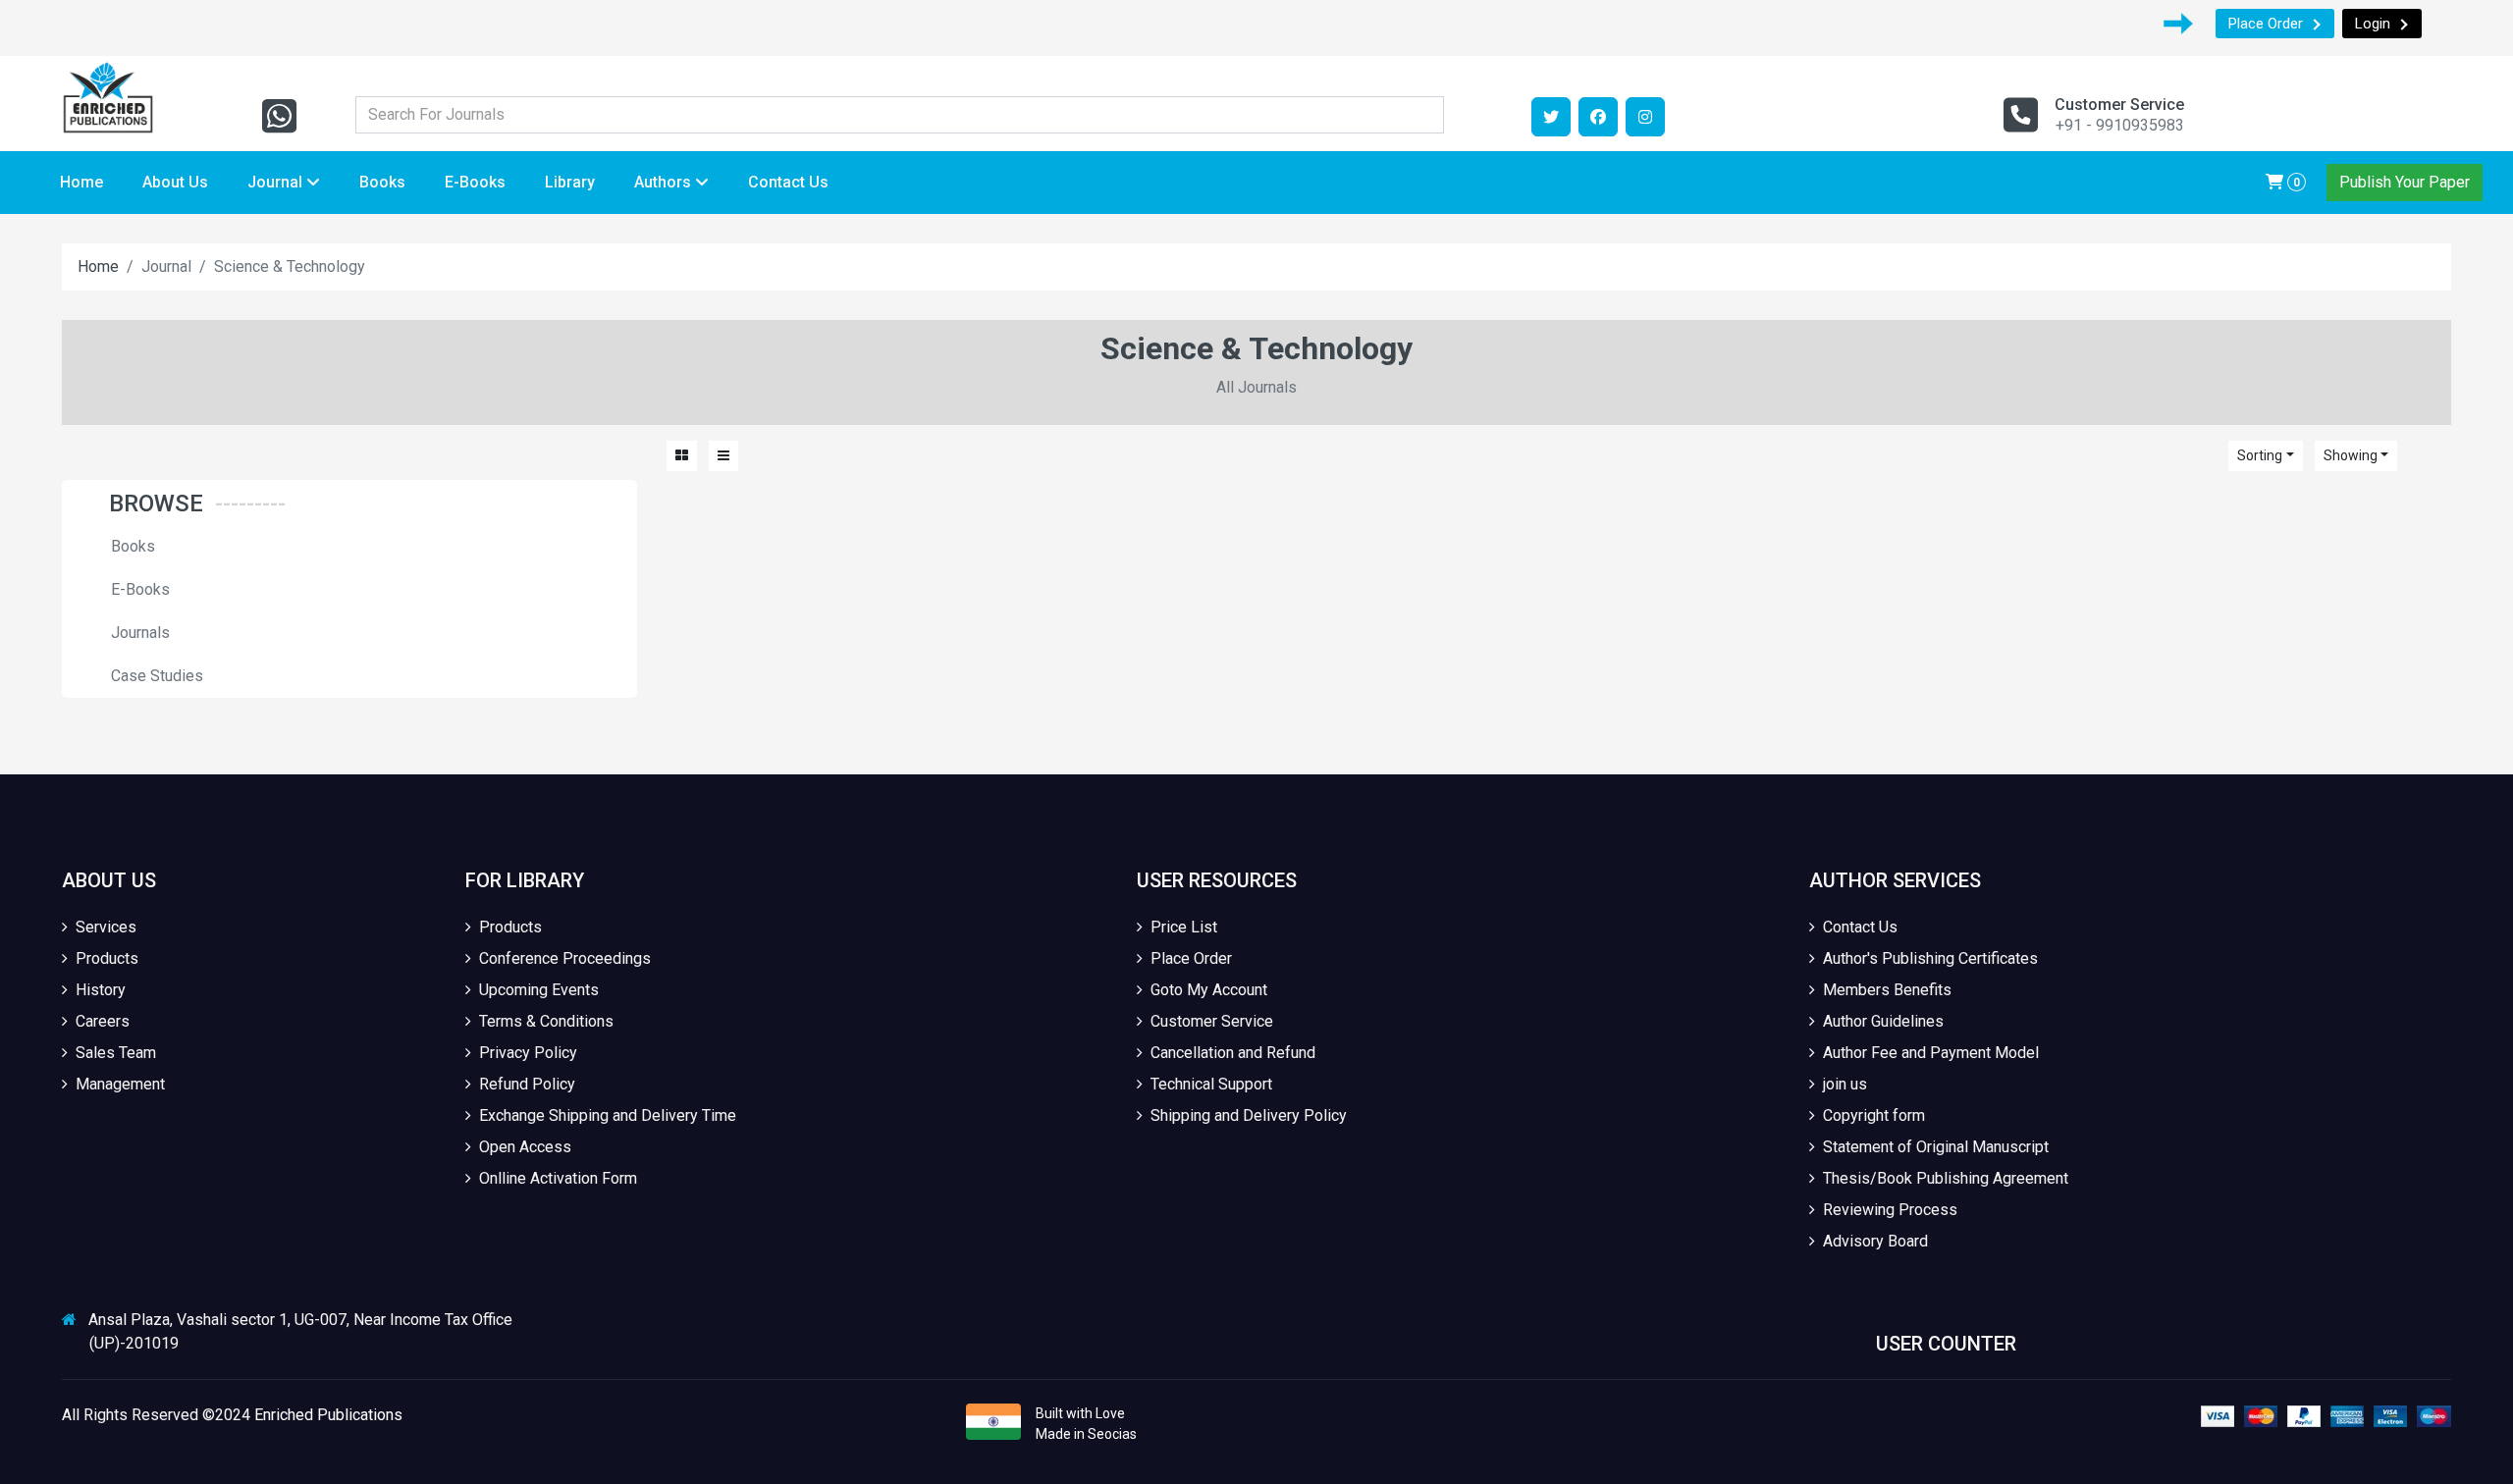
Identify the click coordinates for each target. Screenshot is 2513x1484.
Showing (2351, 455)
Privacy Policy (528, 1053)
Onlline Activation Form (558, 1178)
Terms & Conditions (546, 1021)
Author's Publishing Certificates (1930, 958)
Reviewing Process (1890, 1210)
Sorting (2260, 455)
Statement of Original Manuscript (1936, 1147)
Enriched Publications (328, 1415)
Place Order (2266, 24)
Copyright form (1874, 1115)
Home (81, 182)
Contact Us (788, 182)
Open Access (525, 1147)
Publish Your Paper (2405, 182)
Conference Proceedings (565, 958)
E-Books (475, 182)
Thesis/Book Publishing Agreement (1946, 1178)
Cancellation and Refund (1233, 1053)
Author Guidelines (1883, 1021)
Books (382, 182)
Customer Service (1212, 1021)
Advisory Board (1875, 1241)
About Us (175, 182)
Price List (1184, 927)
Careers (103, 1021)
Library (570, 182)
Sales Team (116, 1053)
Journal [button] (277, 182)
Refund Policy (527, 1084)
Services (106, 927)
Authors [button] (665, 182)
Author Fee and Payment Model (1931, 1053)
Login (2373, 24)
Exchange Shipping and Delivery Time (608, 1115)
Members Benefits (1887, 990)
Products (107, 958)
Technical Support (1211, 1084)
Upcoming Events (539, 990)
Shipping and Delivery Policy (1249, 1115)
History (101, 990)
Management (120, 1084)
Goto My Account (1209, 990)
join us (1845, 1084)
